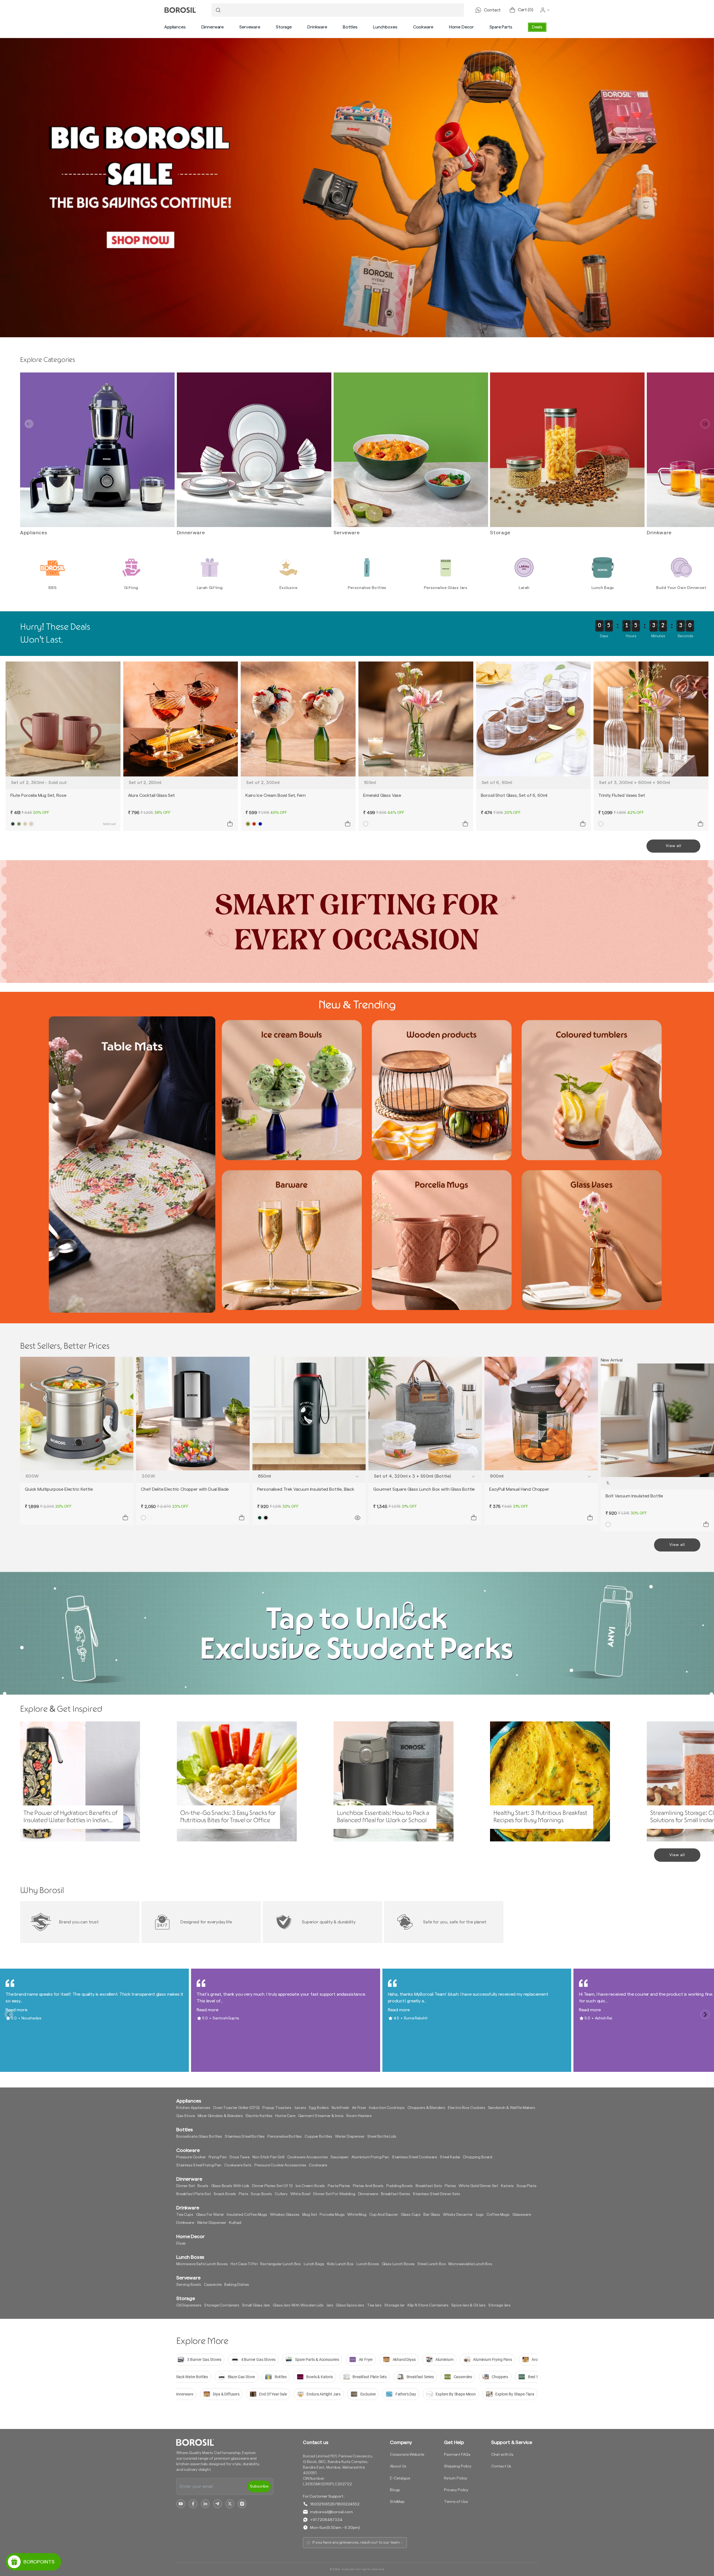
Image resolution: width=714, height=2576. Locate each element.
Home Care (285, 2116)
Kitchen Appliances (193, 2108)
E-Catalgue (400, 2478)
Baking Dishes (237, 2285)
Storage (284, 27)
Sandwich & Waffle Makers (512, 2108)
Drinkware (317, 27)
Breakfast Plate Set (194, 2194)
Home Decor (461, 27)
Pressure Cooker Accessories (280, 2165)
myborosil (348, 2569)
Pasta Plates (339, 2186)
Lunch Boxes (368, 2264)
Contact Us (501, 2466)
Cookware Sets (238, 2165)
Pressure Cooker (191, 2157)
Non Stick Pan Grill (268, 2157)
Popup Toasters (277, 2108)
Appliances (175, 27)
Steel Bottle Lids (382, 2137)
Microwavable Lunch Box (470, 2264)
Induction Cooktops (387, 2108)
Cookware (423, 27)
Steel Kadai (450, 2157)
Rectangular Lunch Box (281, 2264)
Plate (243, 2194)
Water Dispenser (350, 2137)
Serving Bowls (189, 2285)
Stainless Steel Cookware (414, 2157)
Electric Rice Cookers (467, 2108)
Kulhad (235, 2223)
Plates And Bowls (368, 2186)
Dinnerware (213, 27)
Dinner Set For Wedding (334, 2194)
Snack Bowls (225, 2194)
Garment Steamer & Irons (321, 2116)
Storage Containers (222, 2305)
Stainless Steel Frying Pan (199, 2165)
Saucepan (340, 2157)
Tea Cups (185, 2215)
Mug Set (310, 2215)
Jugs (479, 2215)
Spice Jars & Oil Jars (468, 2305)
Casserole (213, 2285)
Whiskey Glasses (285, 2215)
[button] (175, 27)
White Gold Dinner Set (478, 2186)
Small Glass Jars (256, 2305)
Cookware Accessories (308, 2157)
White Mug (357, 2215)
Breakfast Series (395, 2194)
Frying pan (218, 2157)
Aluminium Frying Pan (370, 2157)
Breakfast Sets (429, 2186)
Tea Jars (374, 2305)
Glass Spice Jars (350, 2305)
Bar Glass (432, 2215)
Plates (450, 2186)
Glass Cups (411, 2215)
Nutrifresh (340, 2108)
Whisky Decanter (458, 2215)
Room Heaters (359, 2116)
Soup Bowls (261, 2194)
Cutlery (281, 2194)
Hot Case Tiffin (244, 2264)
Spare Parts (501, 27)
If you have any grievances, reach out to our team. (356, 2543)
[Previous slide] (29, 424)
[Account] (545, 10)
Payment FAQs (457, 2455)
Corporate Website (407, 2455)
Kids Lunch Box (341, 2264)
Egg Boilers (319, 2108)
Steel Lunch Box (432, 2264)
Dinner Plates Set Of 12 (272, 2186)
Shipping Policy (458, 2466)
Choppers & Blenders (426, 2108)
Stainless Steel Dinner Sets (436, 2194)
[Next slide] (705, 424)
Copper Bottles (318, 2137)
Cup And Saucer (384, 2215)
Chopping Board (477, 2157)
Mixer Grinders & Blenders (220, 2116)
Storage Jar (395, 2305)
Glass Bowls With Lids (230, 2186)
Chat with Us (502, 2455)
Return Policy (456, 2478)
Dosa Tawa (240, 2157)
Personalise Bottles (285, 2137)
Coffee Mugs (498, 2215)
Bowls (203, 2186)
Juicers (300, 2108)
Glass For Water (210, 2215)
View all (674, 846)
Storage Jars (500, 2305)
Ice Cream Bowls (310, 2186)
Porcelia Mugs (332, 2215)
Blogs (395, 2490)
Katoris (507, 2186)
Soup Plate (526, 2186)
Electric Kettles (259, 2116)
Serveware (250, 27)
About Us (398, 2466)
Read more (16, 2010)
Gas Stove (186, 2116)
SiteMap (397, 2502)
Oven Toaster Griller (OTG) (236, 2108)
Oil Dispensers (189, 2305)
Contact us (315, 2442)
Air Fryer (359, 2108)
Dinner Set (185, 2186)
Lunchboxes (385, 27)
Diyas (181, 2243)
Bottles (350, 27)
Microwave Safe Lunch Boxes (202, 2264)
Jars (330, 2305)
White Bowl (300, 2194)
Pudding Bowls (400, 2186)
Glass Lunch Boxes (398, 2264)
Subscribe (259, 2486)
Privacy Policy (456, 2490)
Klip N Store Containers (428, 2305)
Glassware (522, 2215)
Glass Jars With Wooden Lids (298, 2305)
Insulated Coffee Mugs (247, 2215)
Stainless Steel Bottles (245, 2137)
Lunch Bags (314, 2264)
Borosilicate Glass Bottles (199, 2137)
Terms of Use (456, 2502)
